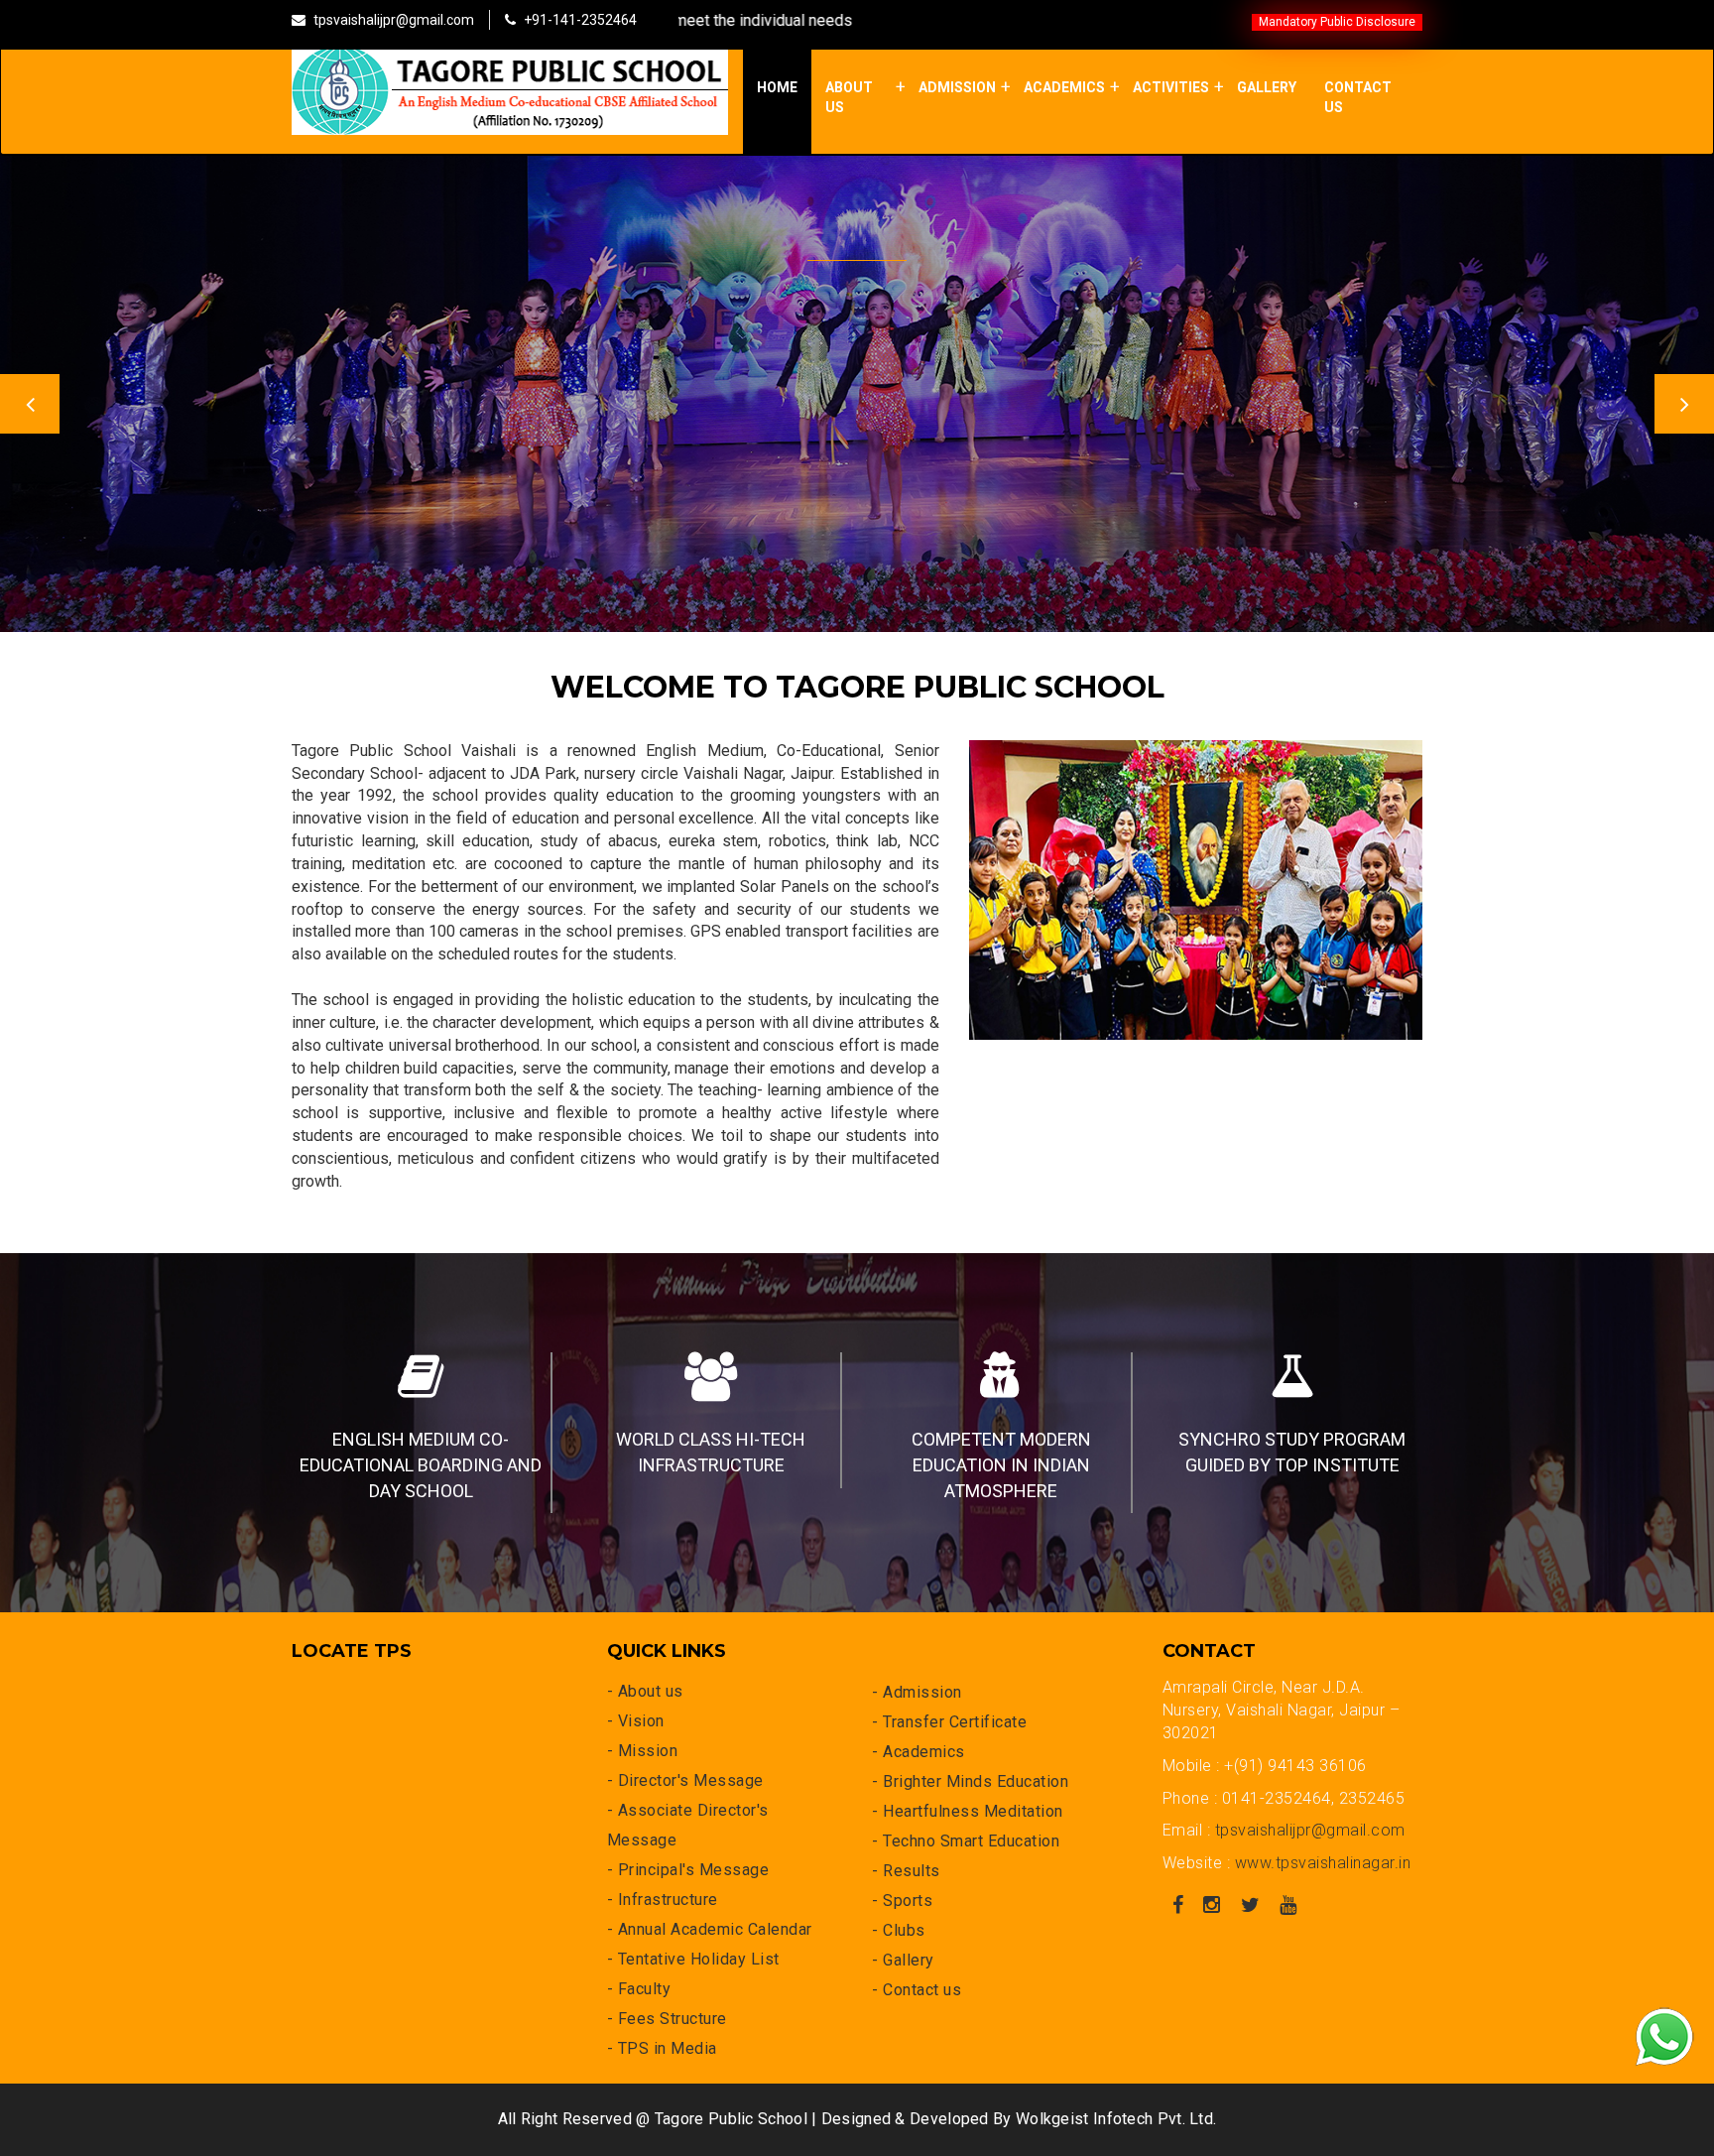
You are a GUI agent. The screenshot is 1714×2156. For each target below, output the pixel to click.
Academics (1064, 87)
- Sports (902, 1901)
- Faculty (639, 1989)
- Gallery (903, 1960)
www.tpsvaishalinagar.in (1323, 1863)
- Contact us (917, 1990)
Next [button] (1684, 404)
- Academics (918, 1752)
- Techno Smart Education (966, 1841)
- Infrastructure (663, 1900)
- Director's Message (685, 1780)
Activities (1171, 87)
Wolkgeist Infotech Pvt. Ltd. (1116, 2119)
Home (777, 87)
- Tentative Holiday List (693, 1959)
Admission (957, 87)
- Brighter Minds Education (970, 1781)
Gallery (1267, 87)
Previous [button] (30, 404)
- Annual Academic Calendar (710, 1929)
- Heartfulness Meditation (968, 1811)
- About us (645, 1691)
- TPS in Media (662, 2048)
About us (849, 97)
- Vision (636, 1721)
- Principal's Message (688, 1870)
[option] (857, 384)
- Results (906, 1871)
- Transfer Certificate (949, 1722)
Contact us (1358, 97)
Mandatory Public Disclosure (1337, 22)
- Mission (643, 1751)
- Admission (917, 1692)
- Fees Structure (667, 2019)
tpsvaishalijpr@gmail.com (1310, 1830)
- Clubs (899, 1930)
